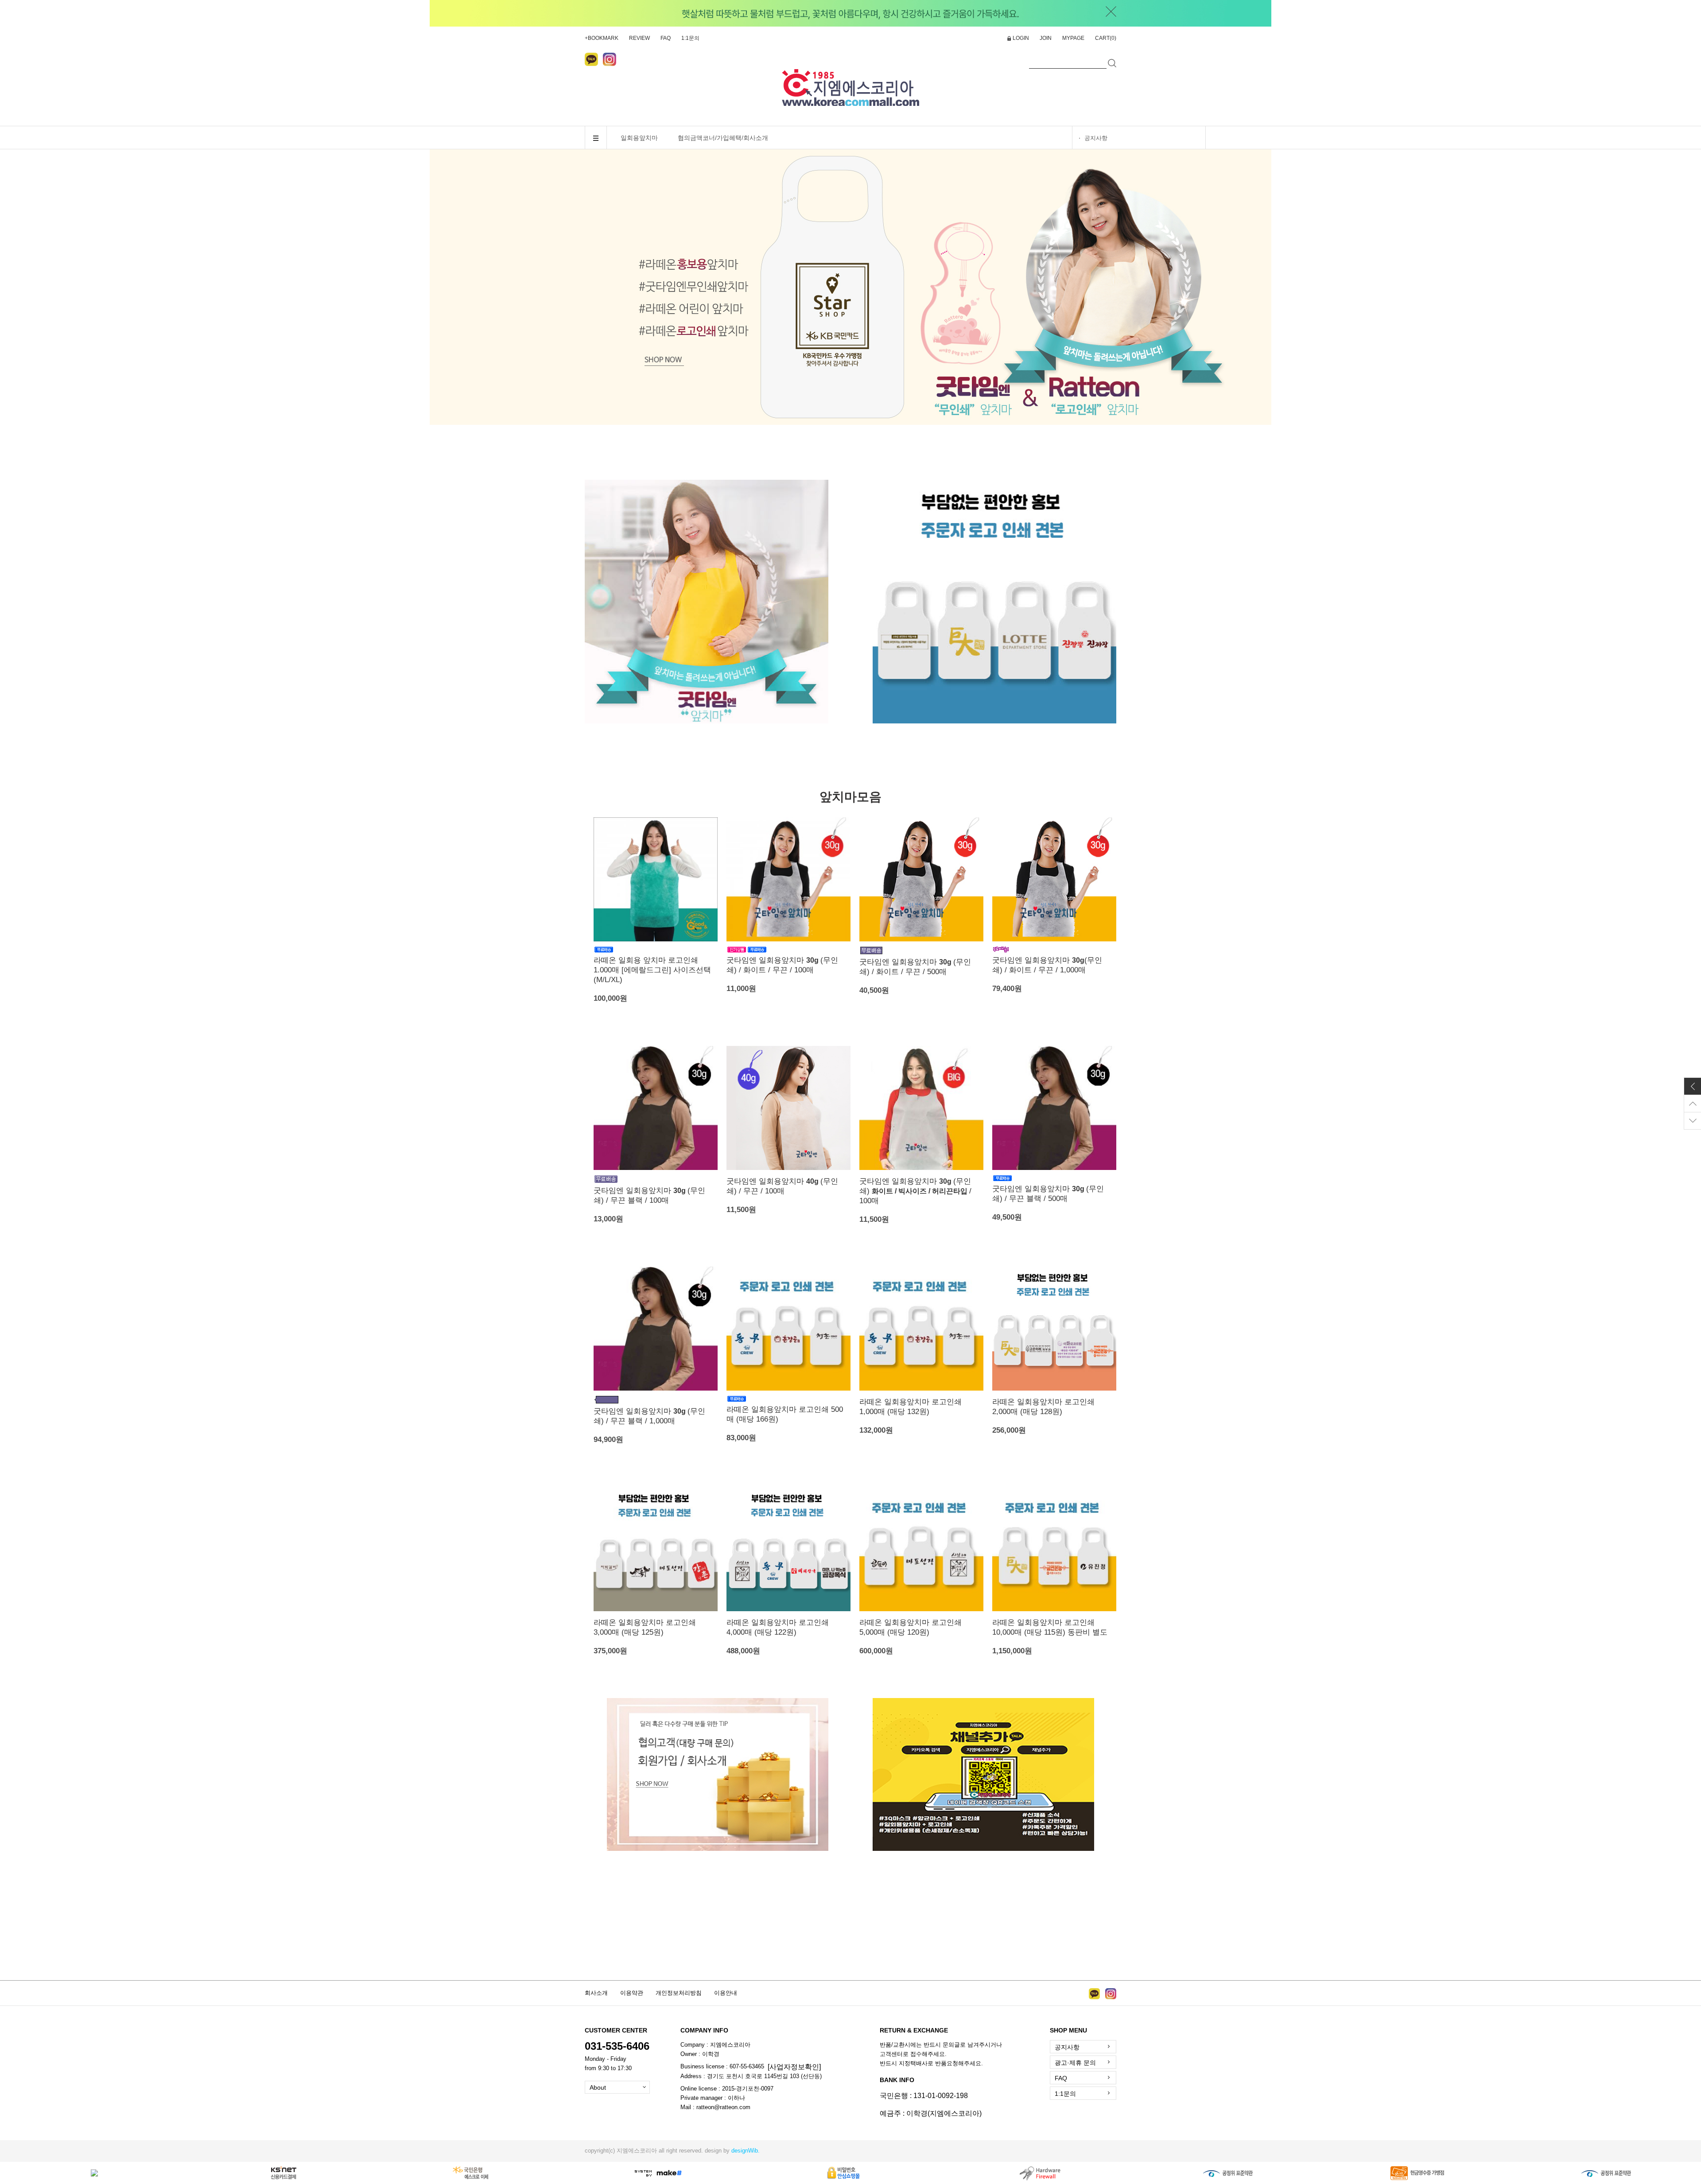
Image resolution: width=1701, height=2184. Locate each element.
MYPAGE (1073, 38)
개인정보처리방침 (679, 1993)
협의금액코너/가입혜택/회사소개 (723, 138)
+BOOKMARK (602, 38)
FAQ (666, 38)
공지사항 (1096, 138)
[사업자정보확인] (794, 2067)
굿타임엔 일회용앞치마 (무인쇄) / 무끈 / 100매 (782, 1186)
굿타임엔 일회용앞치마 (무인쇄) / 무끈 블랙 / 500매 (1048, 1194)
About (598, 2087)
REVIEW (639, 38)
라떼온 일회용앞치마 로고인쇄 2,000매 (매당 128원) (1043, 1407)
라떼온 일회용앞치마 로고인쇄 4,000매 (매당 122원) (778, 1627)
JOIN (1046, 38)
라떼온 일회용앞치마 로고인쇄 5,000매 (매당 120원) (911, 1627)
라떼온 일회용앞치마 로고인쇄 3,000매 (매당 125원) (645, 1627)
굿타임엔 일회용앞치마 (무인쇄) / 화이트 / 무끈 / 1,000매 (1047, 965)
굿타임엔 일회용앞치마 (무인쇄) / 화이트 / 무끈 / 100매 (782, 965)
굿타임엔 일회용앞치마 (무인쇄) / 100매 (915, 1191)
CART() (1106, 38)
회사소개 (596, 1993)
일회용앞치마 (639, 138)
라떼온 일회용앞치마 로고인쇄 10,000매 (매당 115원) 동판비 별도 (1050, 1627)
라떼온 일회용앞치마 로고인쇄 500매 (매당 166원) (785, 1414)
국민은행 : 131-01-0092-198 (924, 2096)
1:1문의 (690, 38)
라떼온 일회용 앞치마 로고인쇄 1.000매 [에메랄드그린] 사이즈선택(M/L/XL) (652, 970)
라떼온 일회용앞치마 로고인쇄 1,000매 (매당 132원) (911, 1407)
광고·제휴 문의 (1075, 2063)
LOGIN (1021, 38)
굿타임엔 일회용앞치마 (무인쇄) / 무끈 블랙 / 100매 (649, 1195)
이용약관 (632, 1993)
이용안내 (726, 1993)
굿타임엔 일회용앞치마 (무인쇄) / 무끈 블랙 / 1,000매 (649, 1416)
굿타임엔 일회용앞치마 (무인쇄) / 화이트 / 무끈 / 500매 (915, 967)
